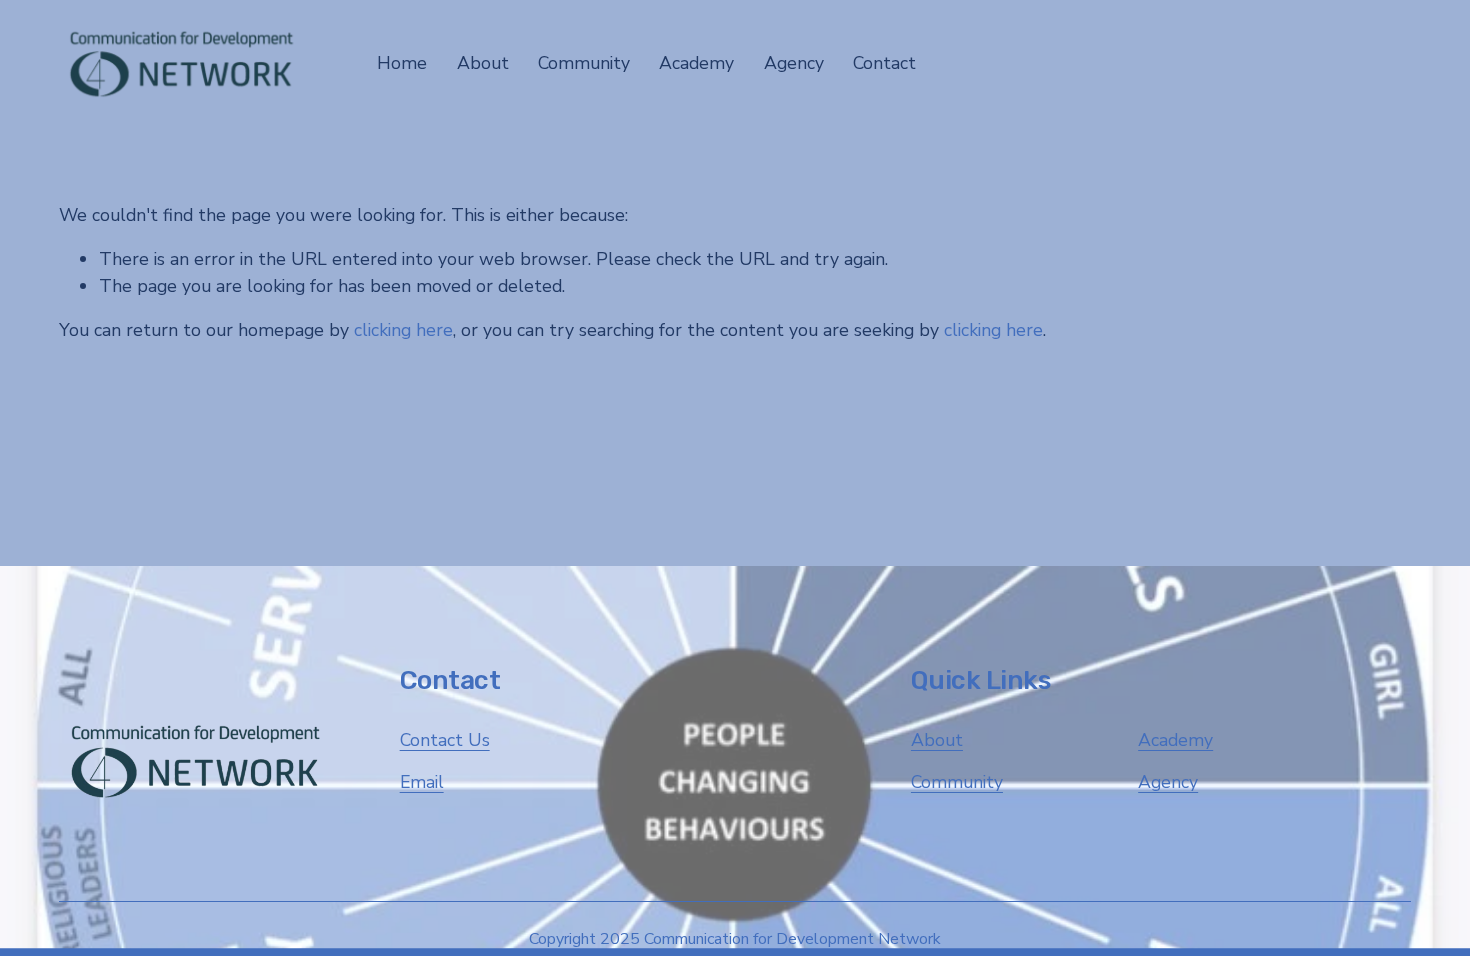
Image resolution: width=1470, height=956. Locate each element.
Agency (1168, 782)
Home (402, 63)
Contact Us (445, 740)
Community (957, 782)
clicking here (403, 330)
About (937, 740)
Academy (1175, 740)
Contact (884, 63)
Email (422, 782)
